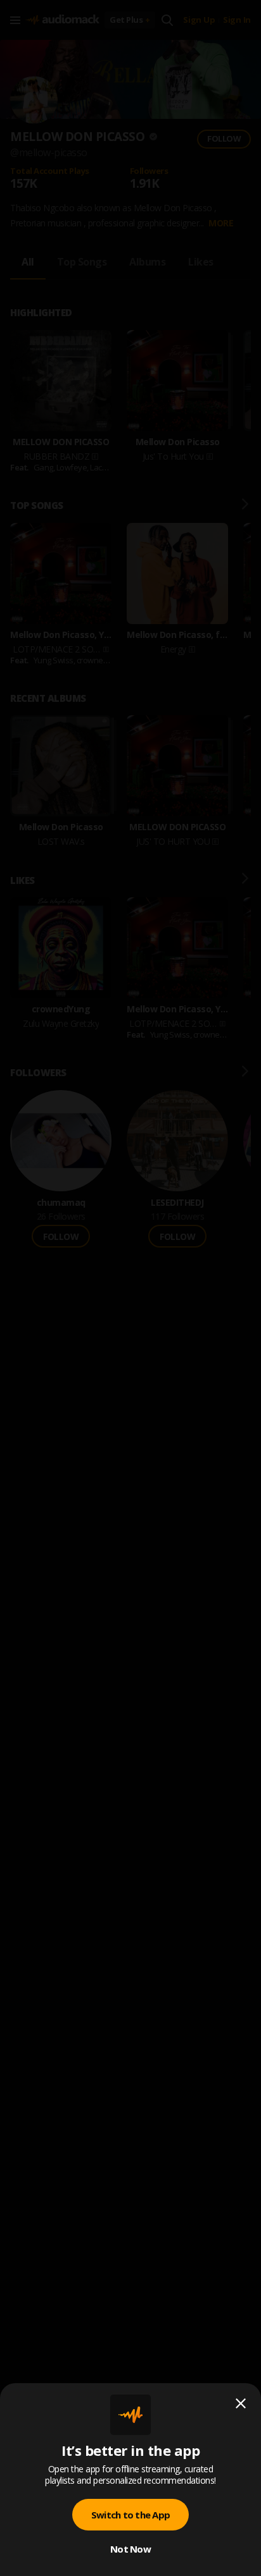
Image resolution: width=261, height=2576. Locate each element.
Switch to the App (130, 2515)
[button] (130, 1288)
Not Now (130, 2549)
